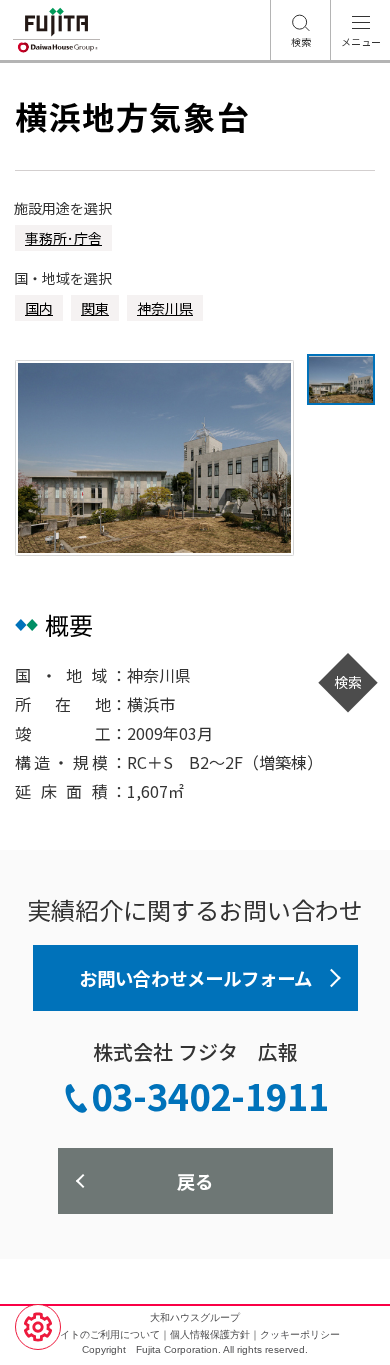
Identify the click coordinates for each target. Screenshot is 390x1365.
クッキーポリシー (300, 1334)
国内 (39, 308)
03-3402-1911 (210, 1095)
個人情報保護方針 (210, 1334)
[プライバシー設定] (38, 1327)
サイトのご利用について (105, 1334)
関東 (95, 308)
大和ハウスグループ (195, 1317)
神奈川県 (165, 308)
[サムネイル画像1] (341, 379)
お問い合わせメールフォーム (195, 978)
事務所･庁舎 (63, 238)
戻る (195, 1181)
